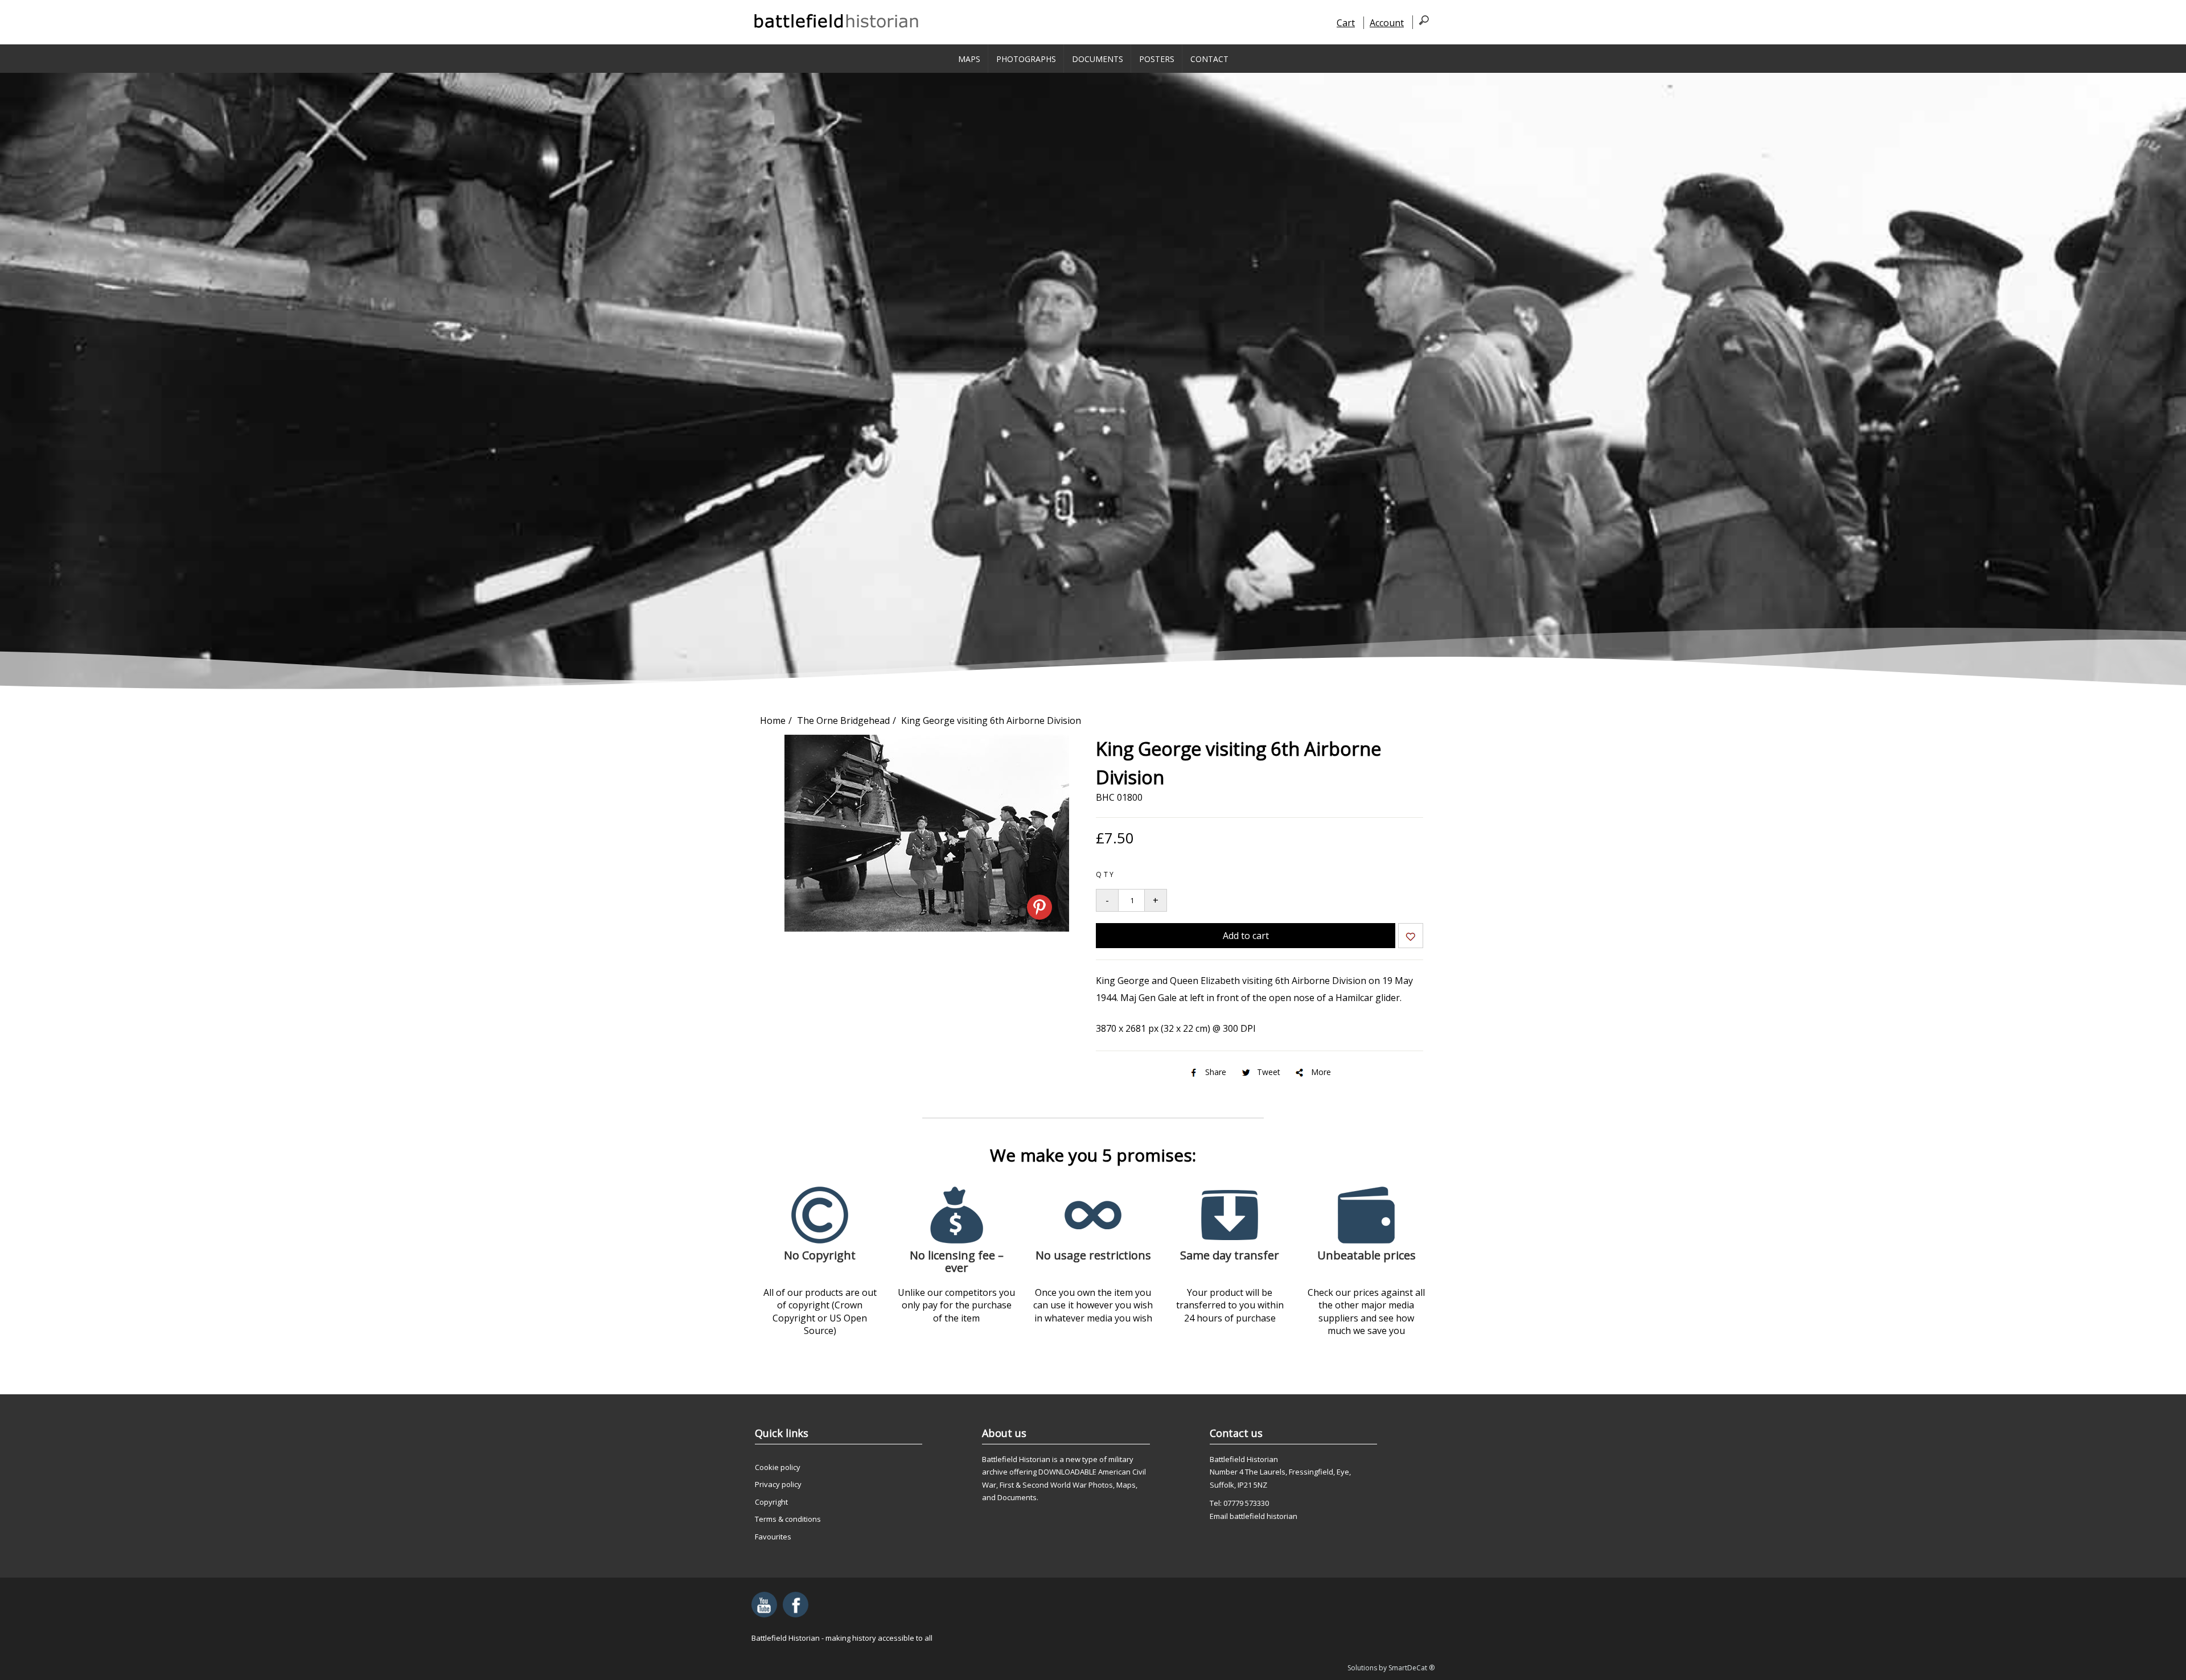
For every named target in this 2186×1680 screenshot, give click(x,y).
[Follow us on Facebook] (796, 1605)
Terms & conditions (788, 1519)
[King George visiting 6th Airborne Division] (927, 928)
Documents (1098, 59)
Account (1387, 23)
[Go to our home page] (837, 21)
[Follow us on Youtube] (764, 1605)
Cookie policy (778, 1467)
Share (1216, 1072)
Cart (1346, 23)
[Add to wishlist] (1411, 938)
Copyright (771, 1502)
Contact (1209, 59)
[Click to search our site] (1421, 22)
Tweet (1269, 1072)
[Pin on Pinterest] (1039, 907)
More (1321, 1072)
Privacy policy (778, 1484)
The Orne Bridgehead (843, 720)
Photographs (1026, 59)
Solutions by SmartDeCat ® (1391, 1668)
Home (773, 720)
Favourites (773, 1537)
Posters (1157, 59)
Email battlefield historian (1254, 1516)
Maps (969, 59)
